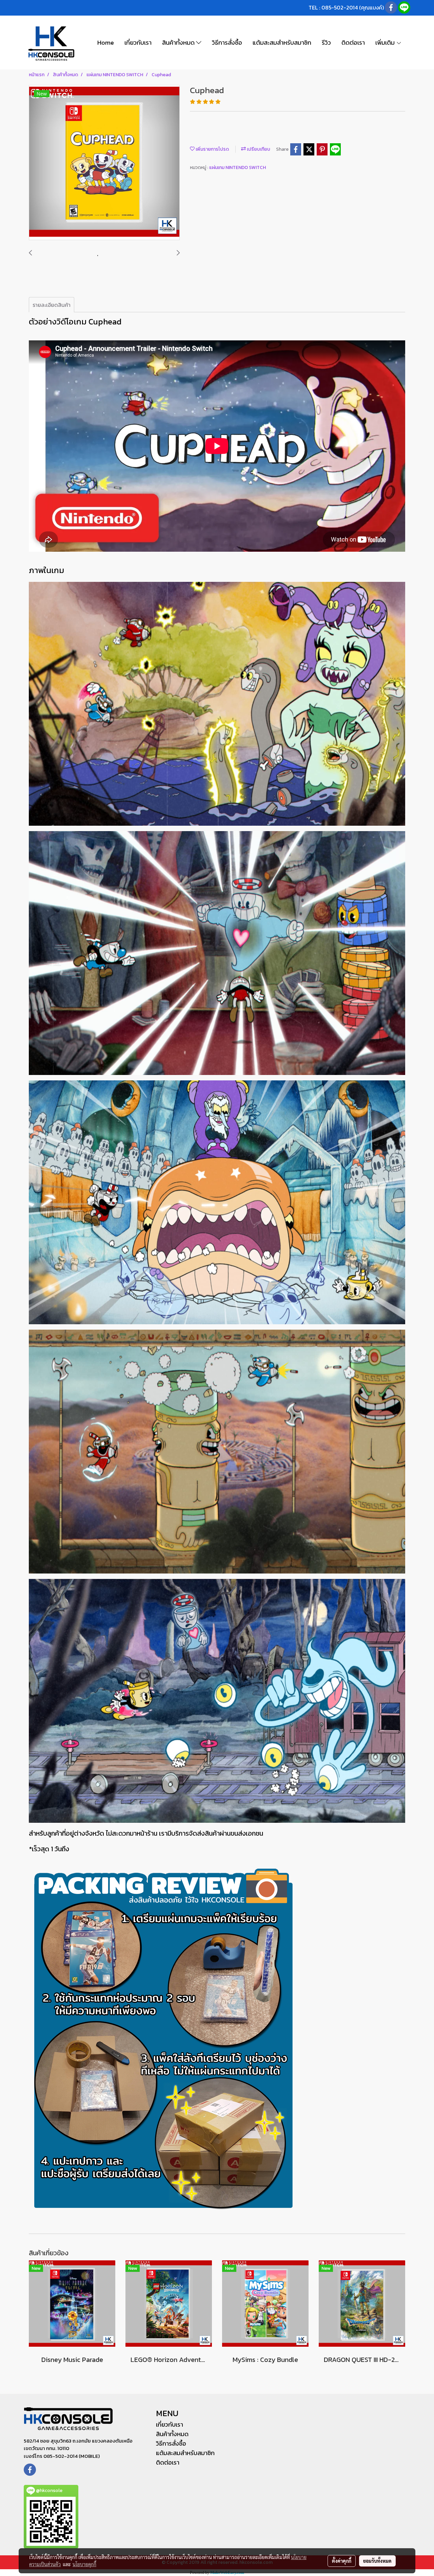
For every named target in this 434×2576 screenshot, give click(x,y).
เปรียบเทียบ (258, 149)
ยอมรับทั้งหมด (377, 2561)
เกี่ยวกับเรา (138, 43)
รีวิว (326, 43)
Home (106, 43)
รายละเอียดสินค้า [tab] (52, 305)
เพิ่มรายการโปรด (212, 149)
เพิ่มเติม (386, 43)
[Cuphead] (104, 163)
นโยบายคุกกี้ (84, 2564)
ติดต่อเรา (353, 43)
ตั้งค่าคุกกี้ (342, 2561)
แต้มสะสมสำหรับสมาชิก (282, 43)
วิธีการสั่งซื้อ (227, 43)
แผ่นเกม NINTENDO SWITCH (238, 167)
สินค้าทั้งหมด (179, 43)
